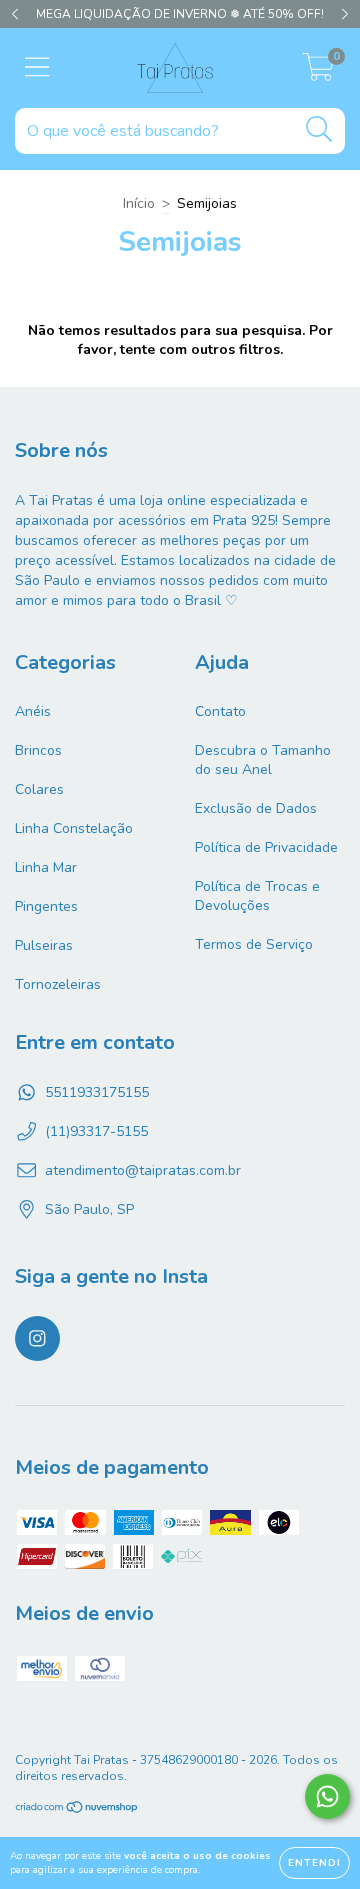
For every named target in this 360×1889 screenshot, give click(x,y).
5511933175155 (97, 1092)
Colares (39, 789)
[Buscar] (319, 129)
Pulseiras (44, 945)
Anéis (33, 711)
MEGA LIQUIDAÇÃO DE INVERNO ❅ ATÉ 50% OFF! (180, 14)
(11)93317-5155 (96, 1131)
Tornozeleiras (58, 984)
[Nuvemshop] (77, 1809)
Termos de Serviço (254, 944)
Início (139, 203)
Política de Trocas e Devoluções (257, 896)
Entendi (314, 1863)
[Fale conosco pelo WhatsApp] (327, 1796)
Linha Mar (46, 867)
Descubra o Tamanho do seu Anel (263, 760)
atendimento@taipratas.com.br (143, 1170)
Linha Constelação (74, 828)
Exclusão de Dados (256, 808)
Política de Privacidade (266, 847)
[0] (318, 73)
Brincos (38, 750)
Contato (220, 711)
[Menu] (37, 68)
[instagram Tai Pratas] (37, 1338)
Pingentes (46, 906)
